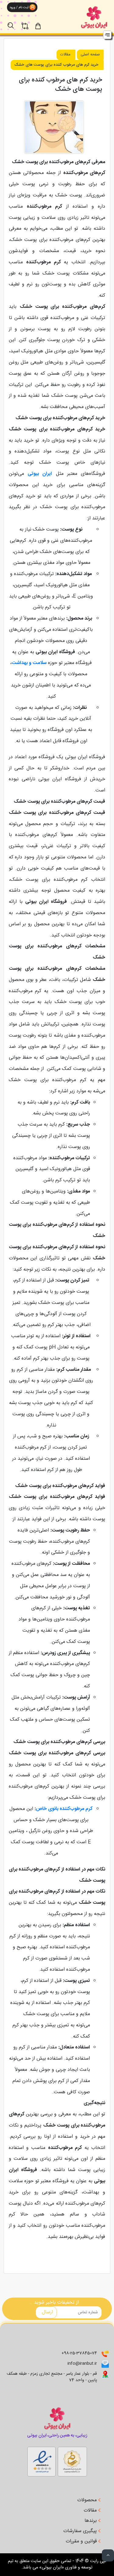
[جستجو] (14, 22)
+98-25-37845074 (79, 2353)
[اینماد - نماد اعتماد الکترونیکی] (72, 2460)
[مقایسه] (29, 22)
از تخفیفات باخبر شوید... (54, 2303)
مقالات (65, 55)
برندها (91, 2521)
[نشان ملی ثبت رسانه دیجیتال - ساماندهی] (41, 2460)
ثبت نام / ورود (19, 8)
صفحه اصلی (90, 55)
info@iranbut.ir (82, 2364)
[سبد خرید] (43, 25)
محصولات (88, 2500)
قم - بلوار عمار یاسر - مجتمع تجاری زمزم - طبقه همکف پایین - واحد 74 (52, 2377)
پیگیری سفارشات (81, 2531)
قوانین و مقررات (82, 2541)
